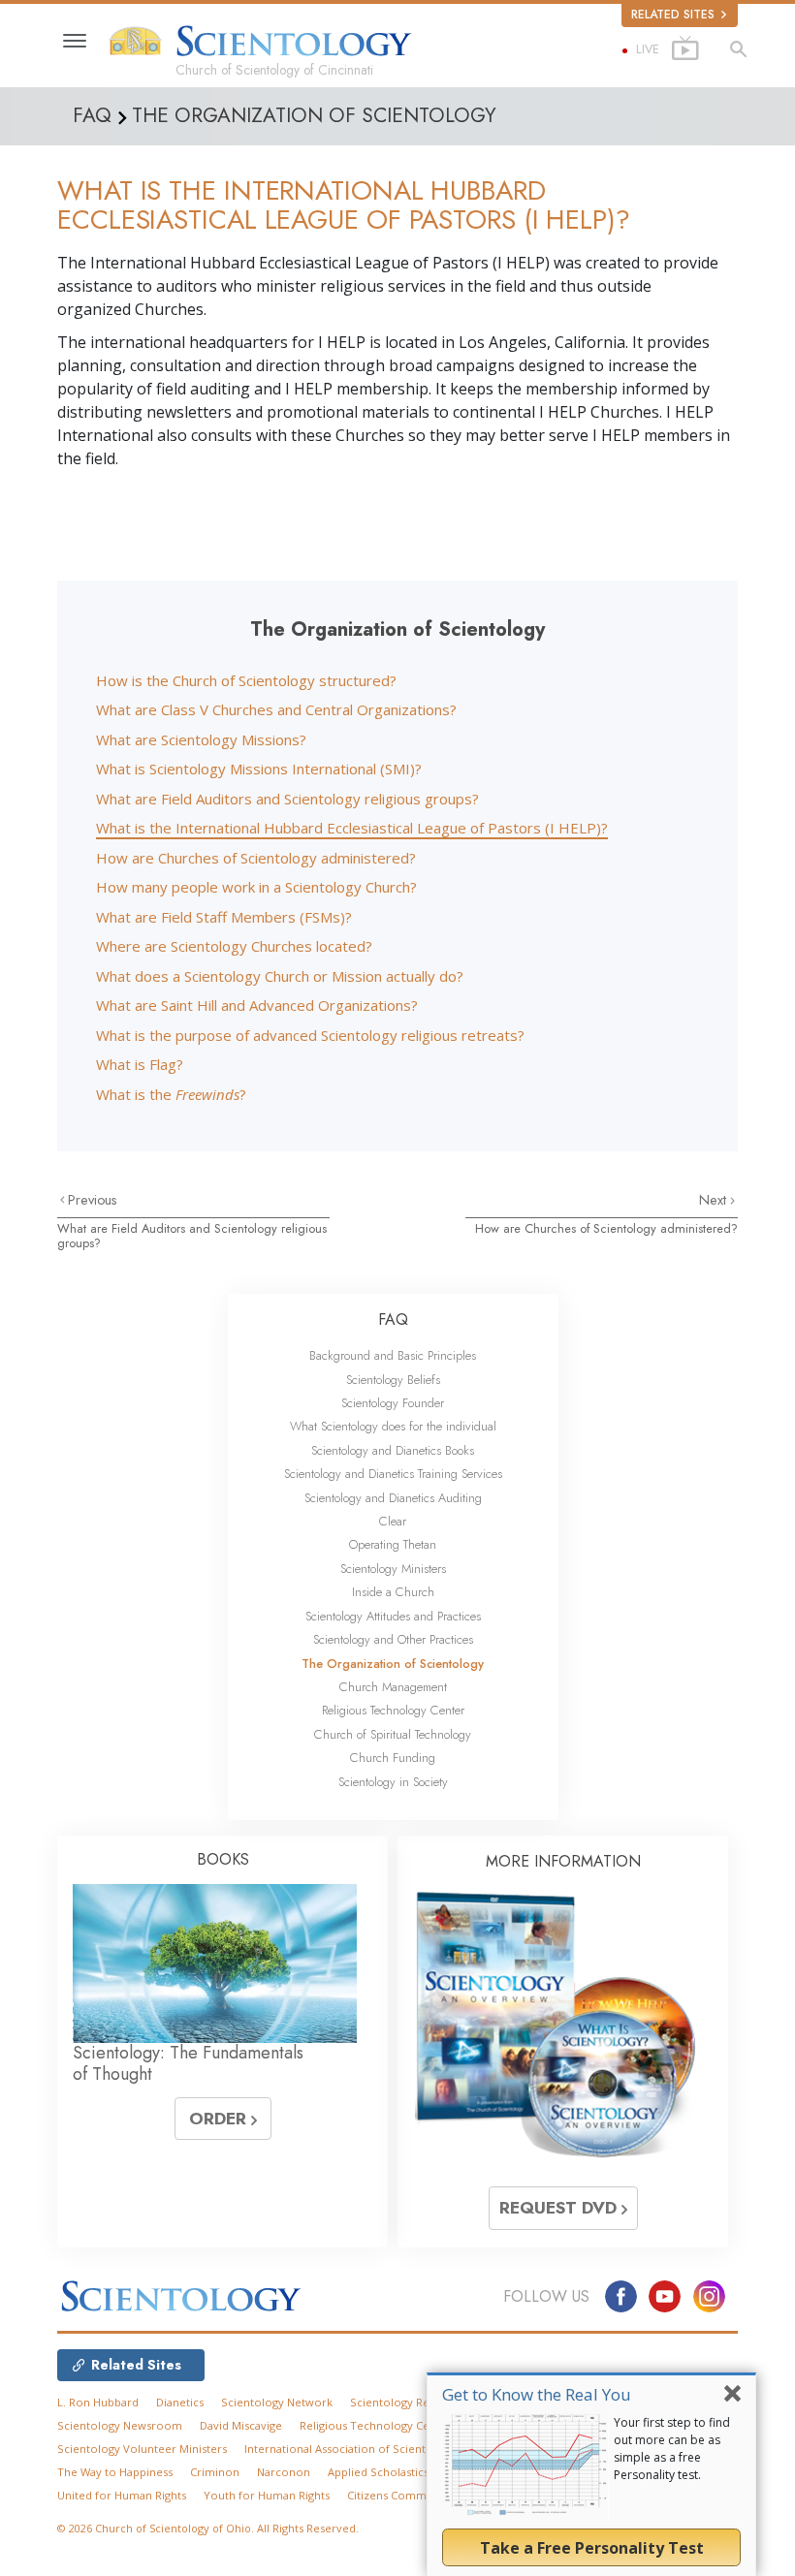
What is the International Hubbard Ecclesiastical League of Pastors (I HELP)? (352, 828)
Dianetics (180, 2402)
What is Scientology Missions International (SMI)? (259, 769)
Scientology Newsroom (120, 2425)
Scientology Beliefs (393, 1380)
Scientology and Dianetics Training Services (393, 1474)
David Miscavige (241, 2425)
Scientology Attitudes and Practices (393, 1616)
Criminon (215, 2472)
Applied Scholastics (378, 2472)
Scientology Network (277, 2402)
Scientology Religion (404, 2402)
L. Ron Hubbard (98, 2402)
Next (715, 1200)
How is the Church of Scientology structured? (246, 680)
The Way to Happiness (115, 2472)
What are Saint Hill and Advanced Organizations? (257, 1005)
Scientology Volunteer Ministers (142, 2449)
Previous (93, 1200)
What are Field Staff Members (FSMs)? (224, 917)
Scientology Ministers (393, 1569)
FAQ (393, 1319)
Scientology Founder (393, 1403)
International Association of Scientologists (355, 2449)
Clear (393, 1521)
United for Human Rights (122, 2495)
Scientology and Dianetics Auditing (393, 1498)
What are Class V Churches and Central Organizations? (276, 709)
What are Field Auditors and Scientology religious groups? (287, 799)
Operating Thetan (393, 1544)
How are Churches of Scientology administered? (256, 858)
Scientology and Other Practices (393, 1639)
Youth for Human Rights (267, 2495)
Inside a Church (393, 1592)
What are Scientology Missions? (201, 739)
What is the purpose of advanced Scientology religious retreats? (310, 1035)
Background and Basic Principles (393, 1355)
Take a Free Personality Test (592, 2548)
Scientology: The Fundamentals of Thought (188, 2063)
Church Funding (393, 1758)
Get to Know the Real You (537, 2394)
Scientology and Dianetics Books (393, 1450)
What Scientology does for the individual (393, 1426)
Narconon (284, 2472)
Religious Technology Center (393, 1710)
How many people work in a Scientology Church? (256, 887)
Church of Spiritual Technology (393, 1734)
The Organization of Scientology (393, 1664)
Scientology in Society (393, 1782)
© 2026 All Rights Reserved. (208, 2528)
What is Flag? (140, 1064)
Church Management (393, 1687)
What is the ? (171, 1094)
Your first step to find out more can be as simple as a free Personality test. (672, 2449)
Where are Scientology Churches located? (234, 946)
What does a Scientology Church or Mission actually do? (280, 976)
